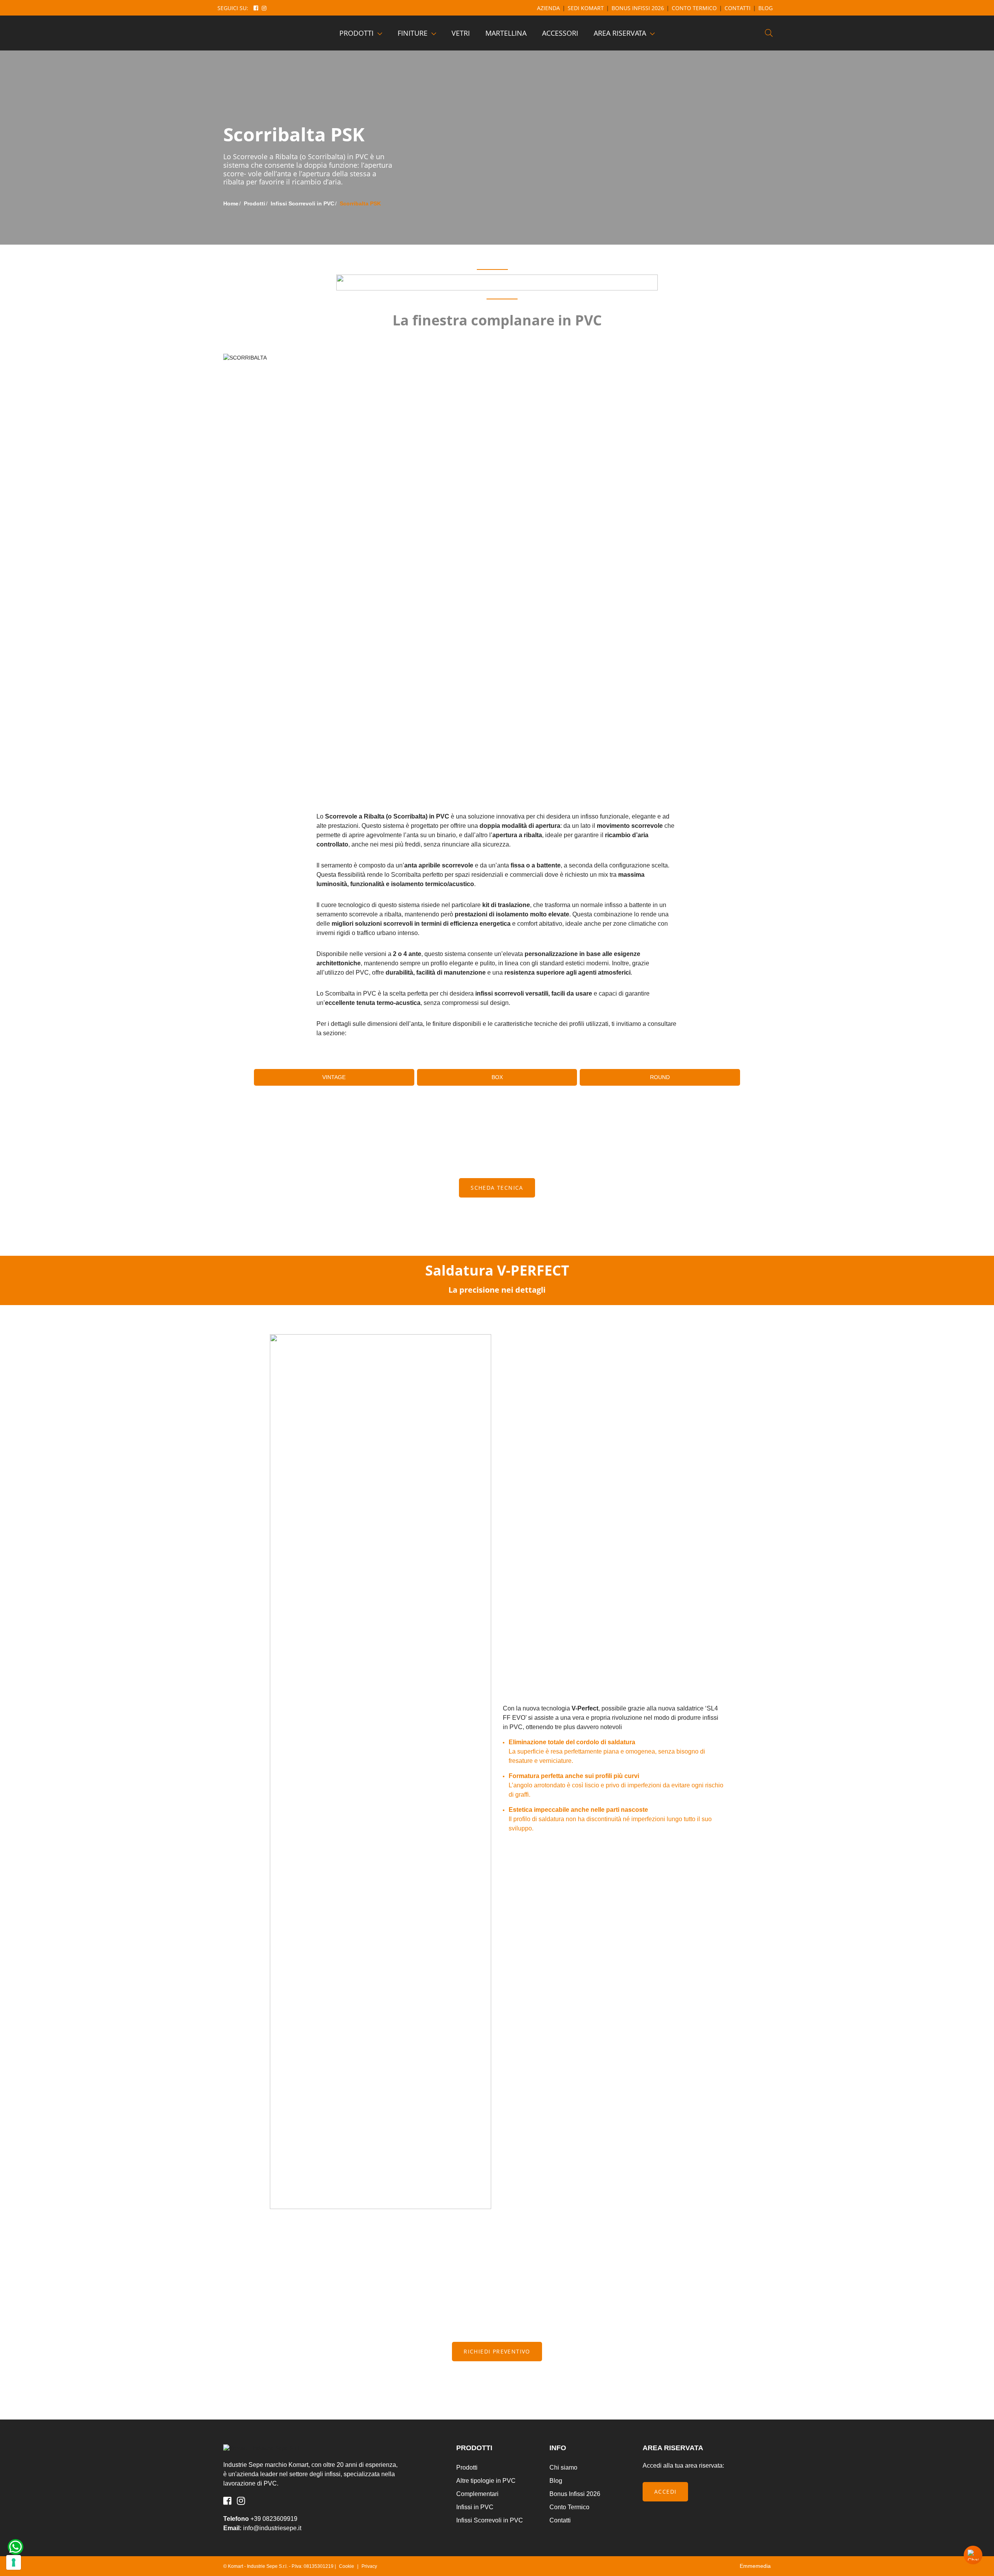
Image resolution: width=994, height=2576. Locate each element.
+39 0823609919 (274, 2519)
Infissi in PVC (475, 2507)
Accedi (665, 2492)
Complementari (477, 2494)
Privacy (369, 2566)
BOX (497, 1077)
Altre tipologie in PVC (486, 2481)
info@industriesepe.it (272, 2528)
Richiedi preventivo (497, 2351)
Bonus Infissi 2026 (638, 8)
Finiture (413, 33)
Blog (765, 8)
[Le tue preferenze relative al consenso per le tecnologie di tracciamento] (14, 2562)
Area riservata (620, 33)
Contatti (738, 8)
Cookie (347, 2566)
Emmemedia (755, 2566)
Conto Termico (694, 8)
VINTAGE (334, 1077)
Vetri (461, 33)
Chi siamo (563, 2467)
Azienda (548, 8)
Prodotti (356, 33)
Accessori (560, 33)
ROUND (660, 1077)
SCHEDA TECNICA (497, 1188)
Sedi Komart (586, 8)
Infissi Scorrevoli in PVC (490, 2520)
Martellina (506, 33)
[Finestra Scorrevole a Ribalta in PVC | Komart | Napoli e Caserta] (260, 33)
